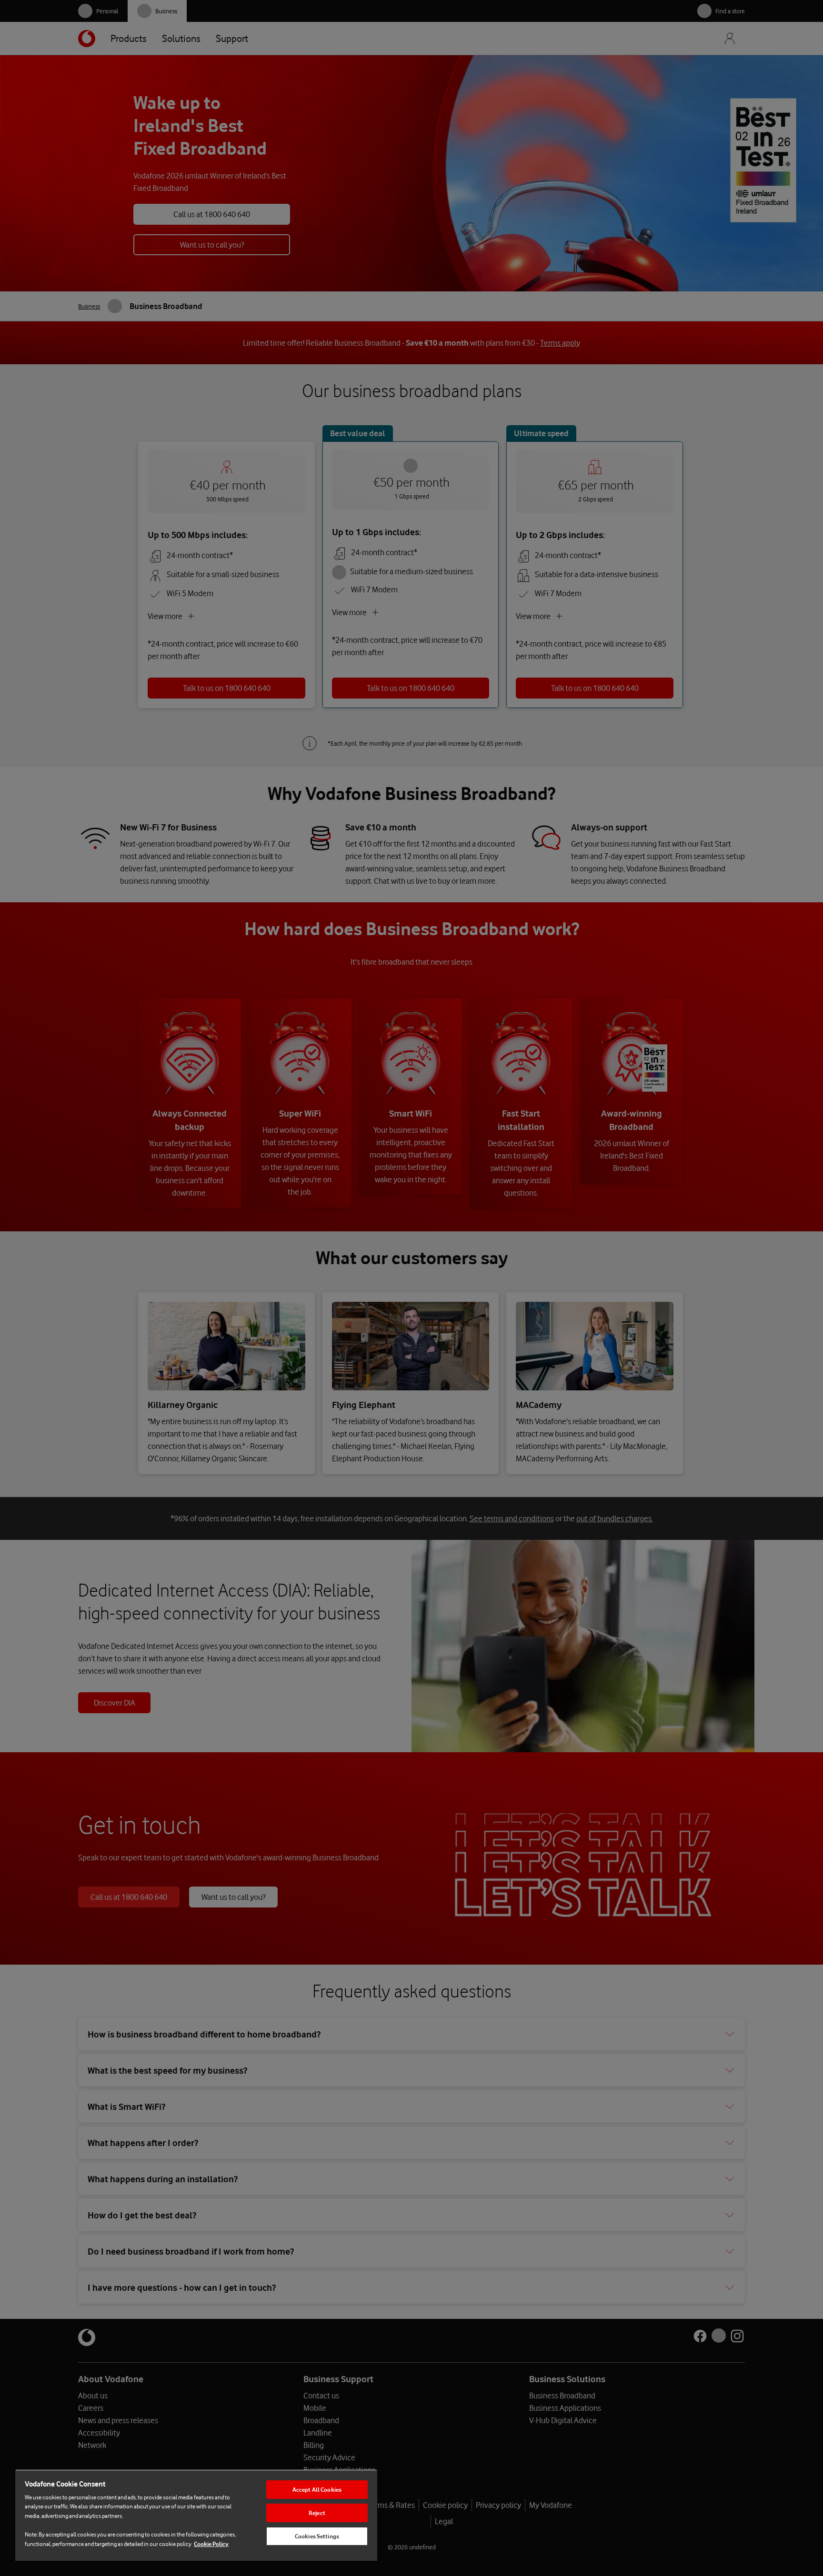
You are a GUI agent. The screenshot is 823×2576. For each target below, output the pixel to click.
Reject (317, 2513)
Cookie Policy (211, 2544)
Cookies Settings (317, 2536)
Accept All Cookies (317, 2490)
